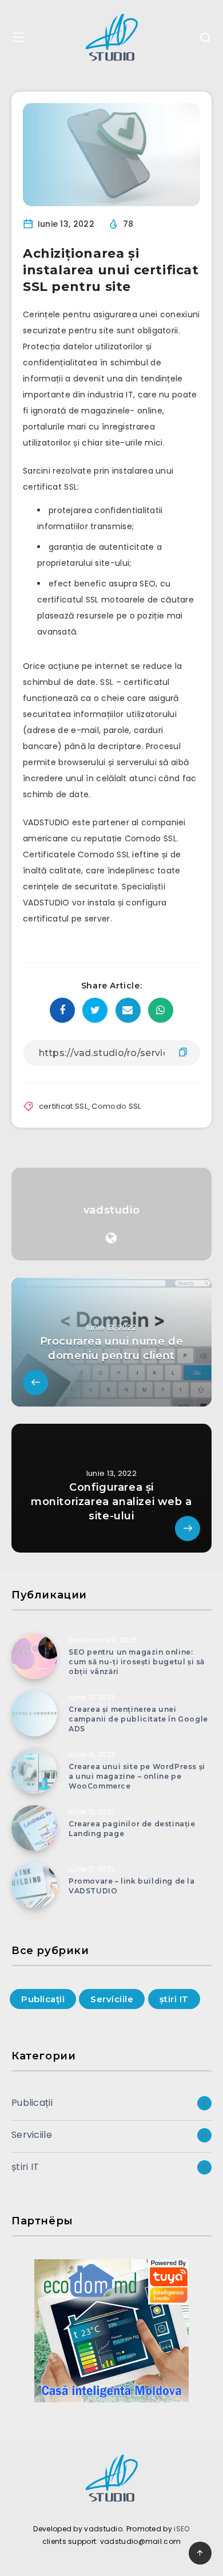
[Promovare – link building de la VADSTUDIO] (34, 1885)
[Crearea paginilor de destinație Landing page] (34, 1828)
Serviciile (112, 1999)
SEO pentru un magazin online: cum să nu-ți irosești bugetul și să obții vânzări (137, 1662)
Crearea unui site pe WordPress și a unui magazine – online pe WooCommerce (137, 1777)
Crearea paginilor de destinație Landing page (132, 1829)
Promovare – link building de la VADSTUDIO (132, 1886)
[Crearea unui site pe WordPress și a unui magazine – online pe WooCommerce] (34, 1771)
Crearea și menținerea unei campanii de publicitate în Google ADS (138, 1719)
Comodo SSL (116, 1106)
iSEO (182, 2529)
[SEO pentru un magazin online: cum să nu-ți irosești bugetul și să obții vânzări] (34, 1656)
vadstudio (111, 1210)
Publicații (43, 1999)
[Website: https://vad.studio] (111, 1238)
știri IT (174, 1999)
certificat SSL (63, 1106)
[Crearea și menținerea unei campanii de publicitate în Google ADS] (34, 1714)
